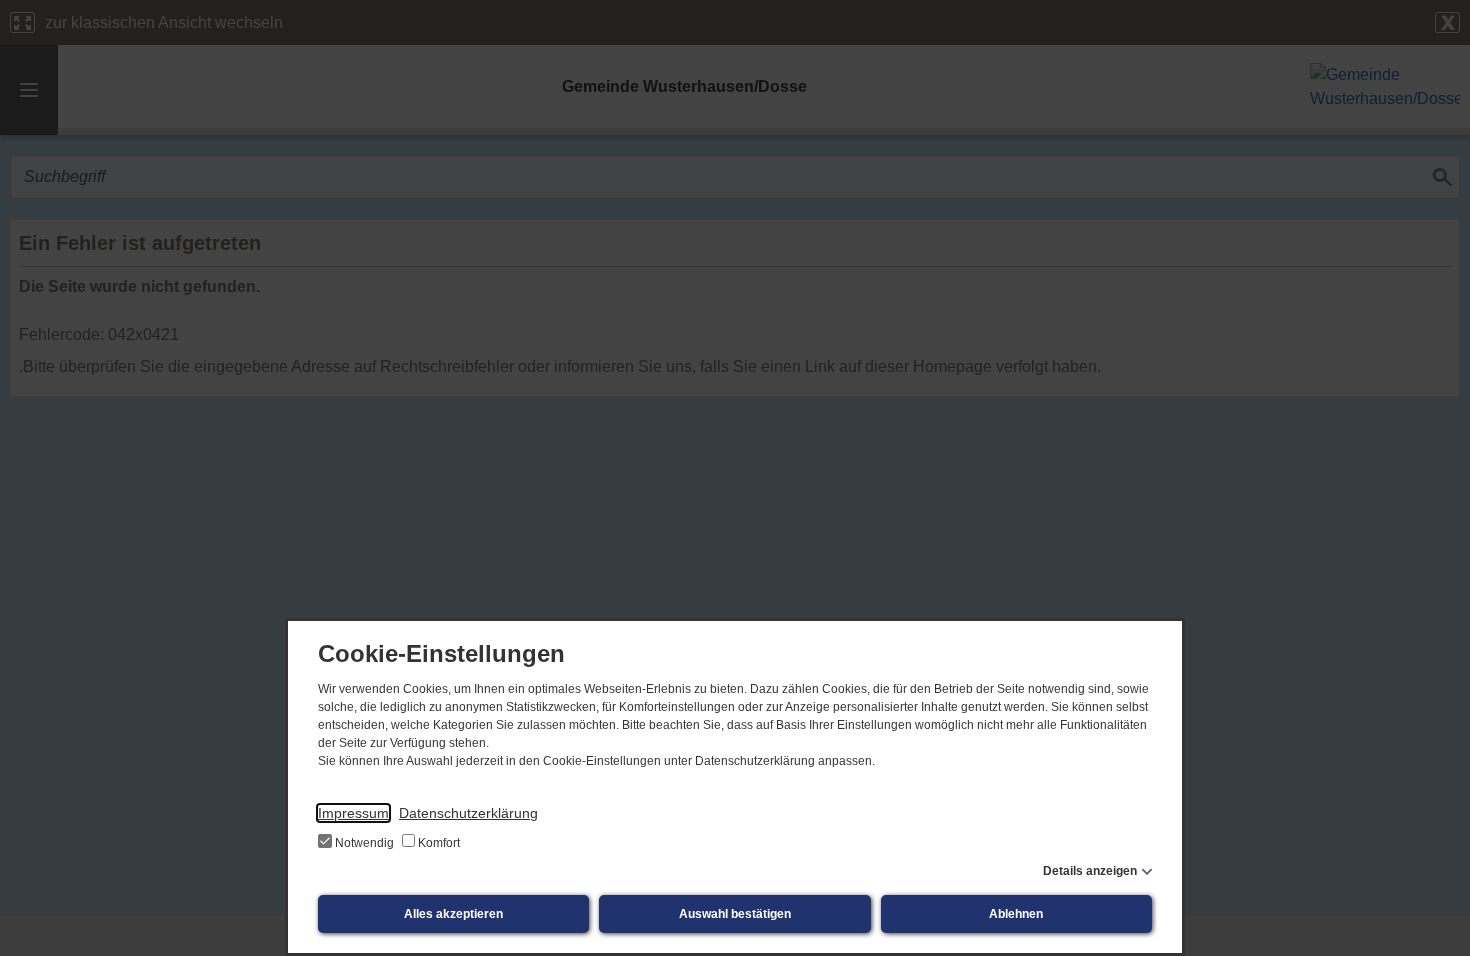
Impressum (353, 813)
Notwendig (364, 843)
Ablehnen (1016, 914)
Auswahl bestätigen (735, 914)
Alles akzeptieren (453, 914)
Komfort (437, 843)
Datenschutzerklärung (468, 813)
